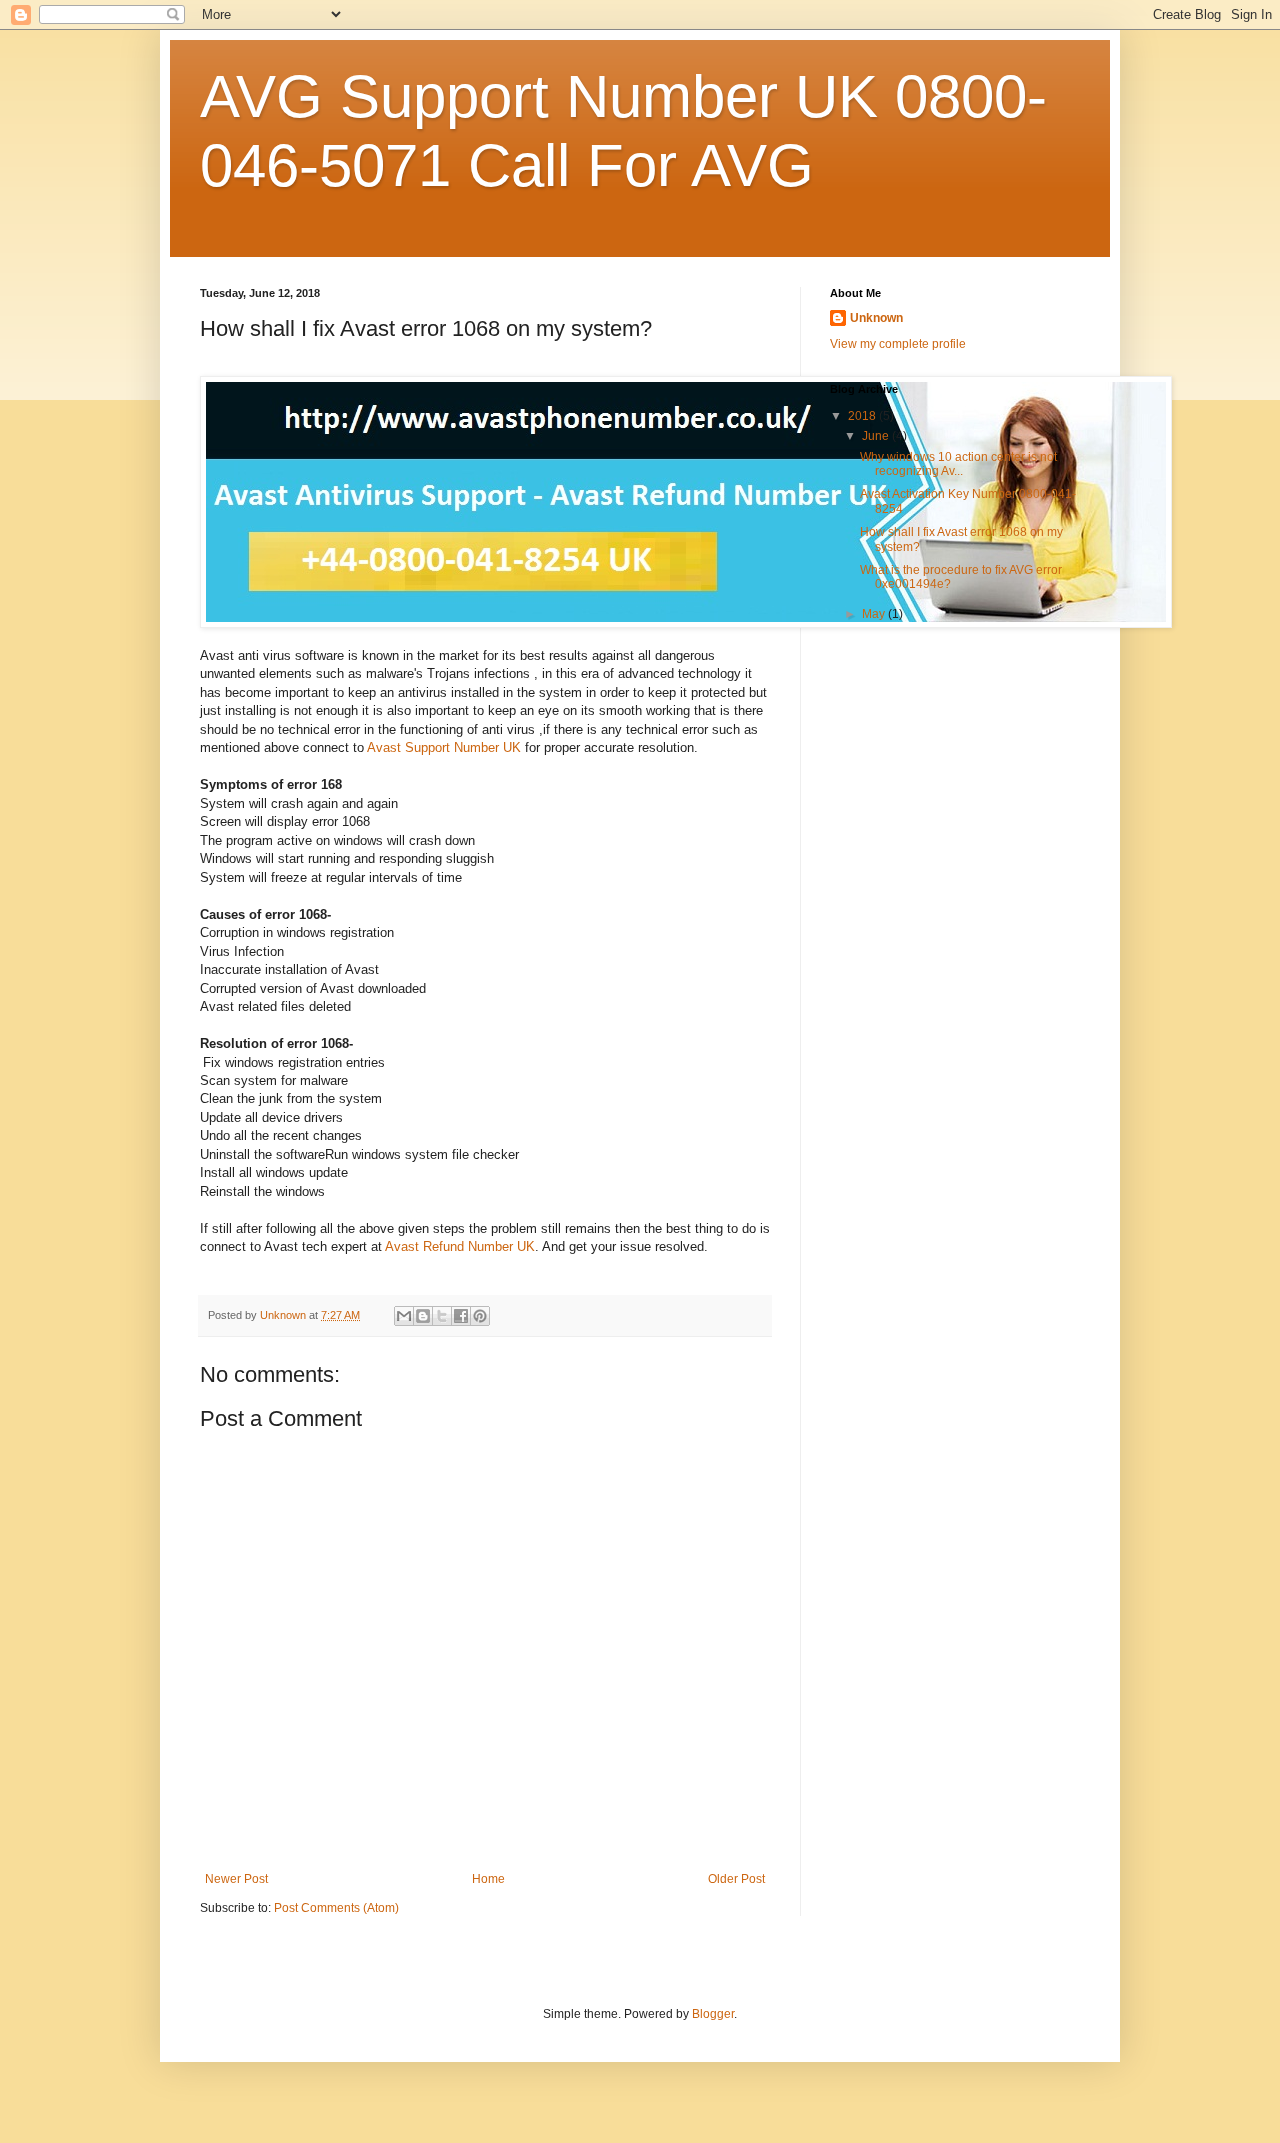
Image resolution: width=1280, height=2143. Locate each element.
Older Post (736, 1879)
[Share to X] (442, 1316)
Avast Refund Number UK (460, 1246)
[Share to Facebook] (461, 1316)
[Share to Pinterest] (480, 1316)
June (877, 436)
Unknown (876, 318)
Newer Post (236, 1879)
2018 (863, 416)
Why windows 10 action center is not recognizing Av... (958, 464)
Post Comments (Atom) (336, 1908)
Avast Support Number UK (444, 747)
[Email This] (404, 1316)
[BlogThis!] (423, 1316)
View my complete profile (898, 344)
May (875, 614)
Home (488, 1879)
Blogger (713, 2014)
